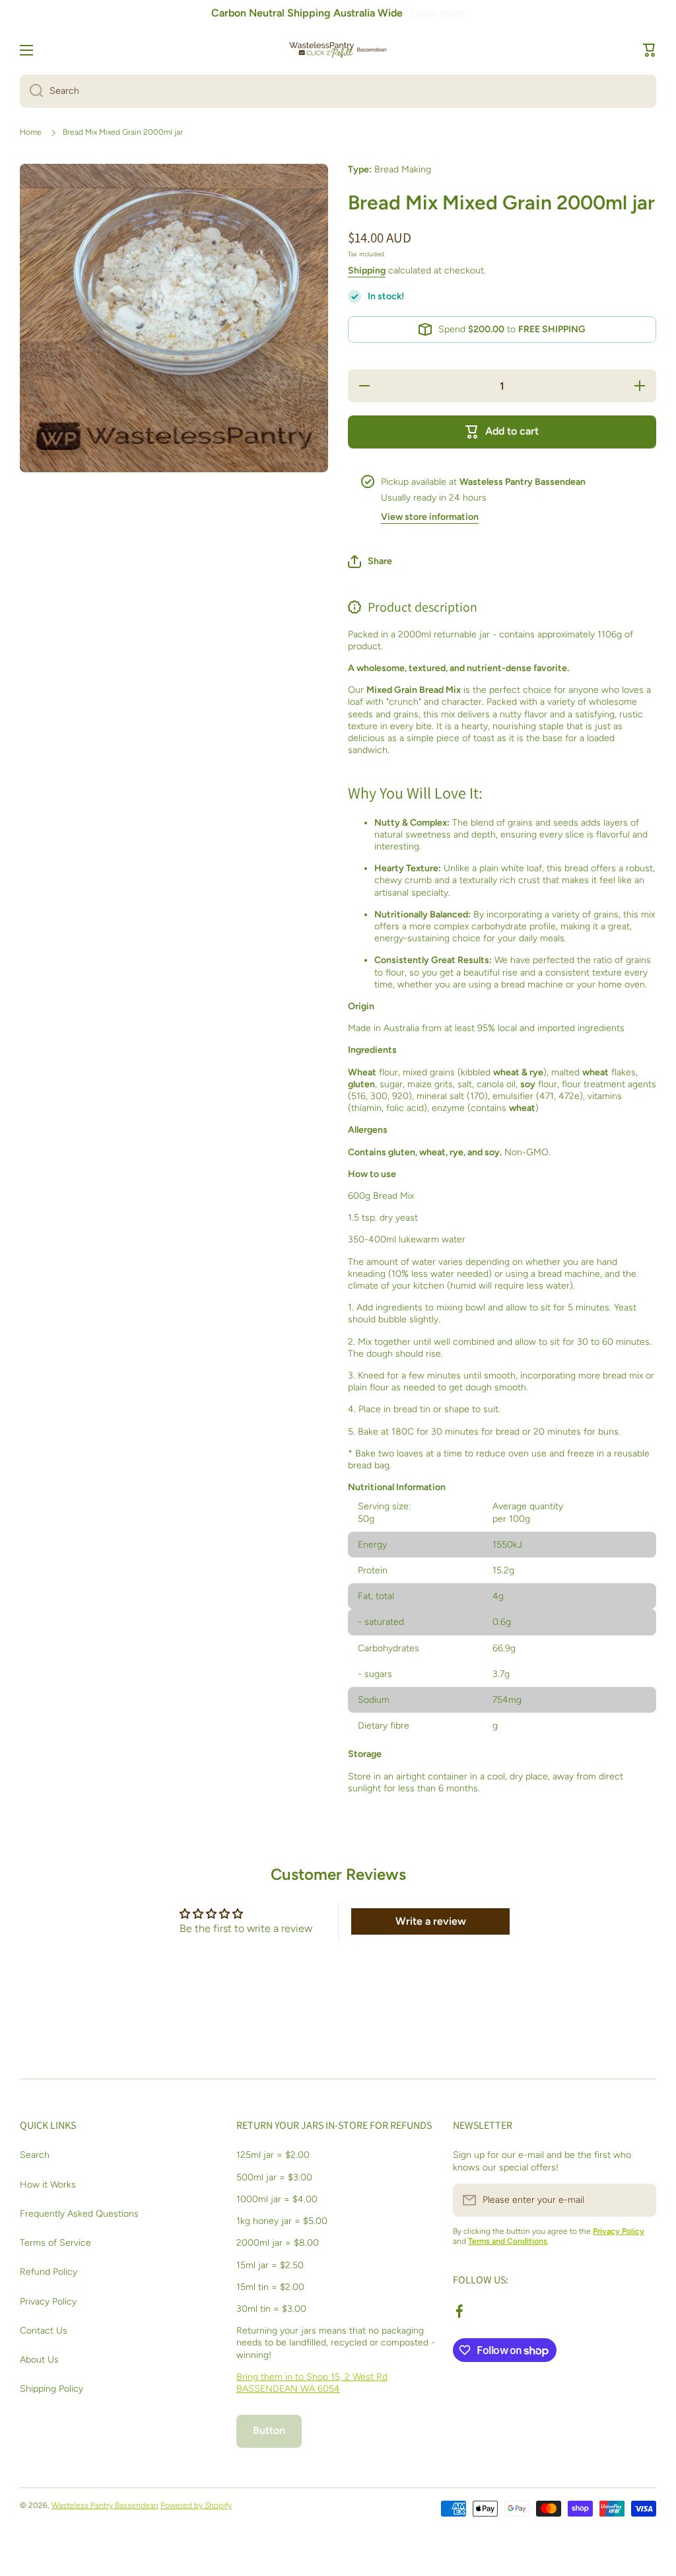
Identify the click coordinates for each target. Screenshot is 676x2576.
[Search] (31, 91)
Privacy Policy (48, 2302)
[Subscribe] (640, 2200)
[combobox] (338, 91)
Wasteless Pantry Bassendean (105, 2505)
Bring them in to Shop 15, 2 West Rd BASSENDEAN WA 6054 (312, 2383)
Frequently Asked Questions (79, 2214)
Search (35, 2155)
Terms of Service (55, 2243)
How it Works (48, 2185)
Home (31, 132)
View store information (430, 517)
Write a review (431, 1921)
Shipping (367, 270)
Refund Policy (49, 2272)
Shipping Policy (51, 2389)
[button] (650, 50)
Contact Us (44, 2331)
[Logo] (338, 50)
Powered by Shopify (196, 2505)
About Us (39, 2360)
